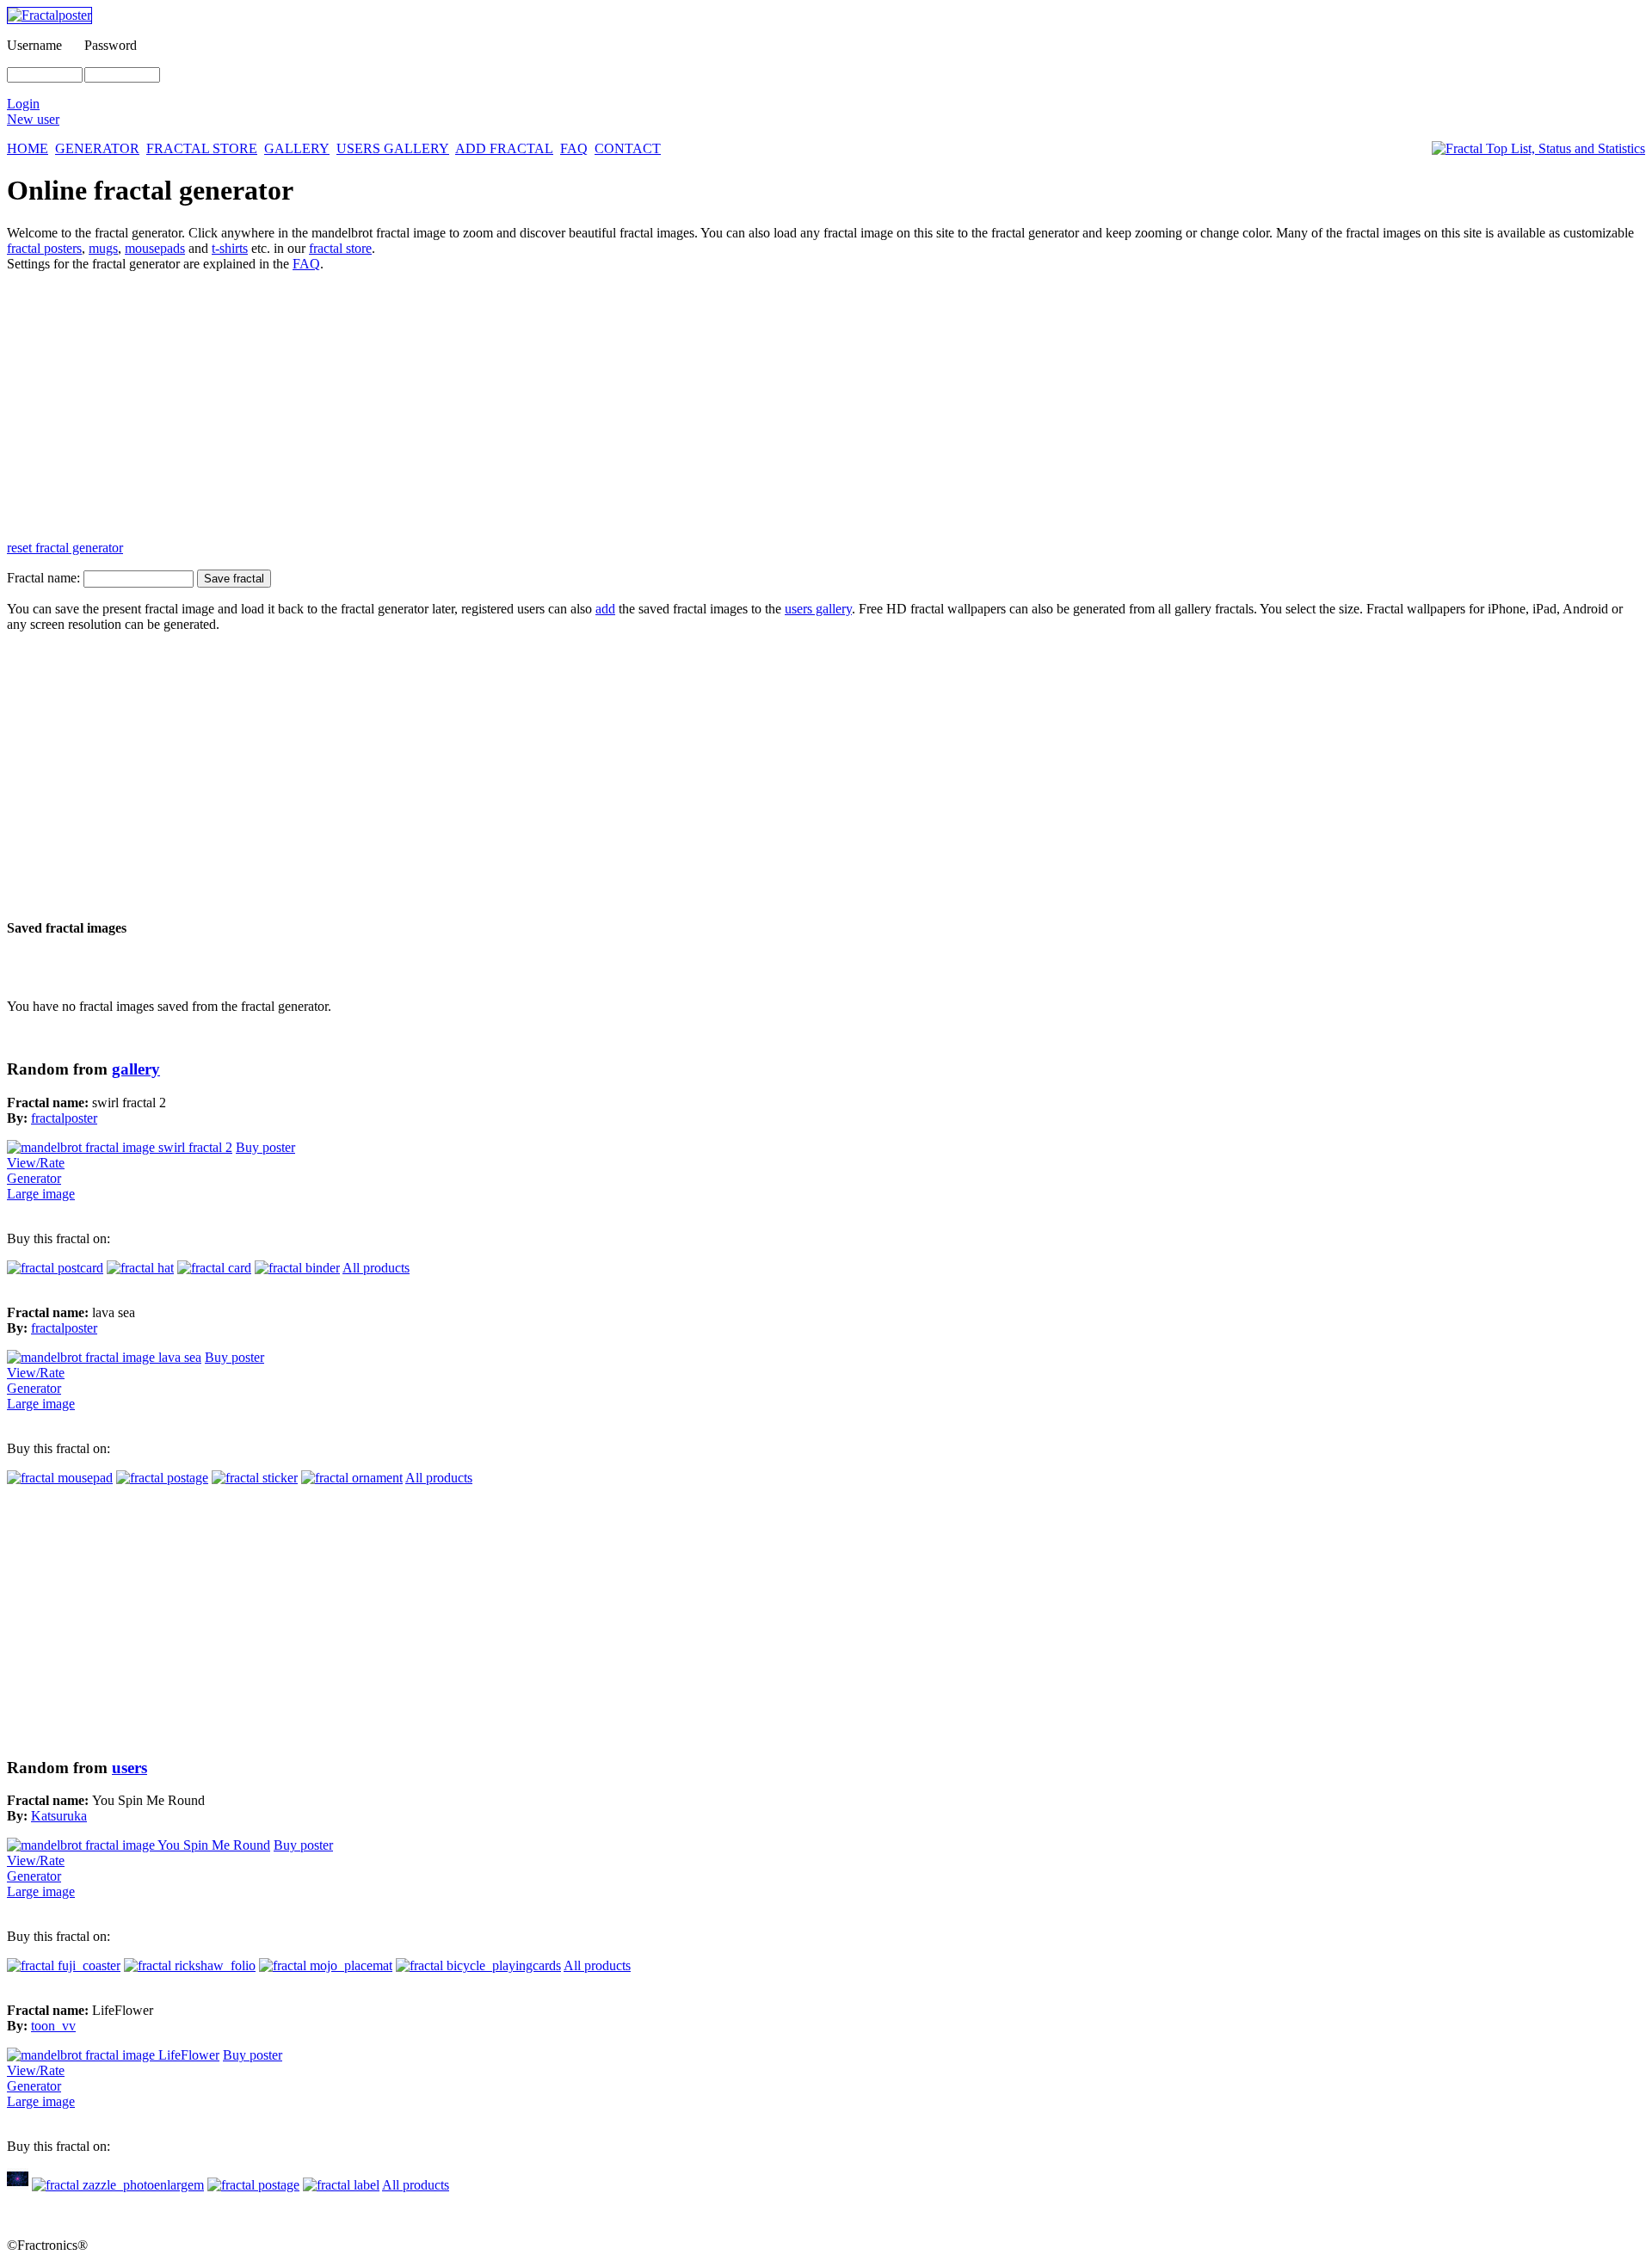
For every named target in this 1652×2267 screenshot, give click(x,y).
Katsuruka (59, 1816)
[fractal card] (214, 1268)
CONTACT (628, 148)
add (605, 609)
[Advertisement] (523, 406)
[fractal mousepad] (60, 1478)
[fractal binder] (297, 1268)
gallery (136, 1069)
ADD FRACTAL (504, 148)
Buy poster (265, 1147)
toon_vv (53, 2026)
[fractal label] (341, 2185)
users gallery (818, 609)
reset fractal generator (65, 548)
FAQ (574, 148)
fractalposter (64, 1118)
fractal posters (44, 248)
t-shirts (230, 248)
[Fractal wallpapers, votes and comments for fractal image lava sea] (104, 1357)
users (129, 1768)
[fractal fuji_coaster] (64, 1965)
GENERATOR (97, 148)
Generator (34, 1178)
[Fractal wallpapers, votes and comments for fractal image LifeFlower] (113, 2055)
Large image (41, 1194)
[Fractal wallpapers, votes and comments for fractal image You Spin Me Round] (139, 1845)
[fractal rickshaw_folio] (190, 1965)
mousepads (155, 248)
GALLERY (297, 148)
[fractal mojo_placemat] (326, 1965)
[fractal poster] (18, 2185)
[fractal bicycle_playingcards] (478, 1965)
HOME (28, 148)
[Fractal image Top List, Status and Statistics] (1538, 149)
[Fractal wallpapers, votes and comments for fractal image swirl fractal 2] (120, 1147)
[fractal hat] (140, 1268)
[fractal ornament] (352, 1478)
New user (33, 119)
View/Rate (36, 1163)
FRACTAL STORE (202, 148)
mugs (103, 248)
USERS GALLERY (393, 148)
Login (23, 104)
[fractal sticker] (255, 1478)
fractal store (340, 248)
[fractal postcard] (55, 1268)
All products (376, 1268)
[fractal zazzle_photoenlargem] (118, 2185)
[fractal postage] (162, 1478)
